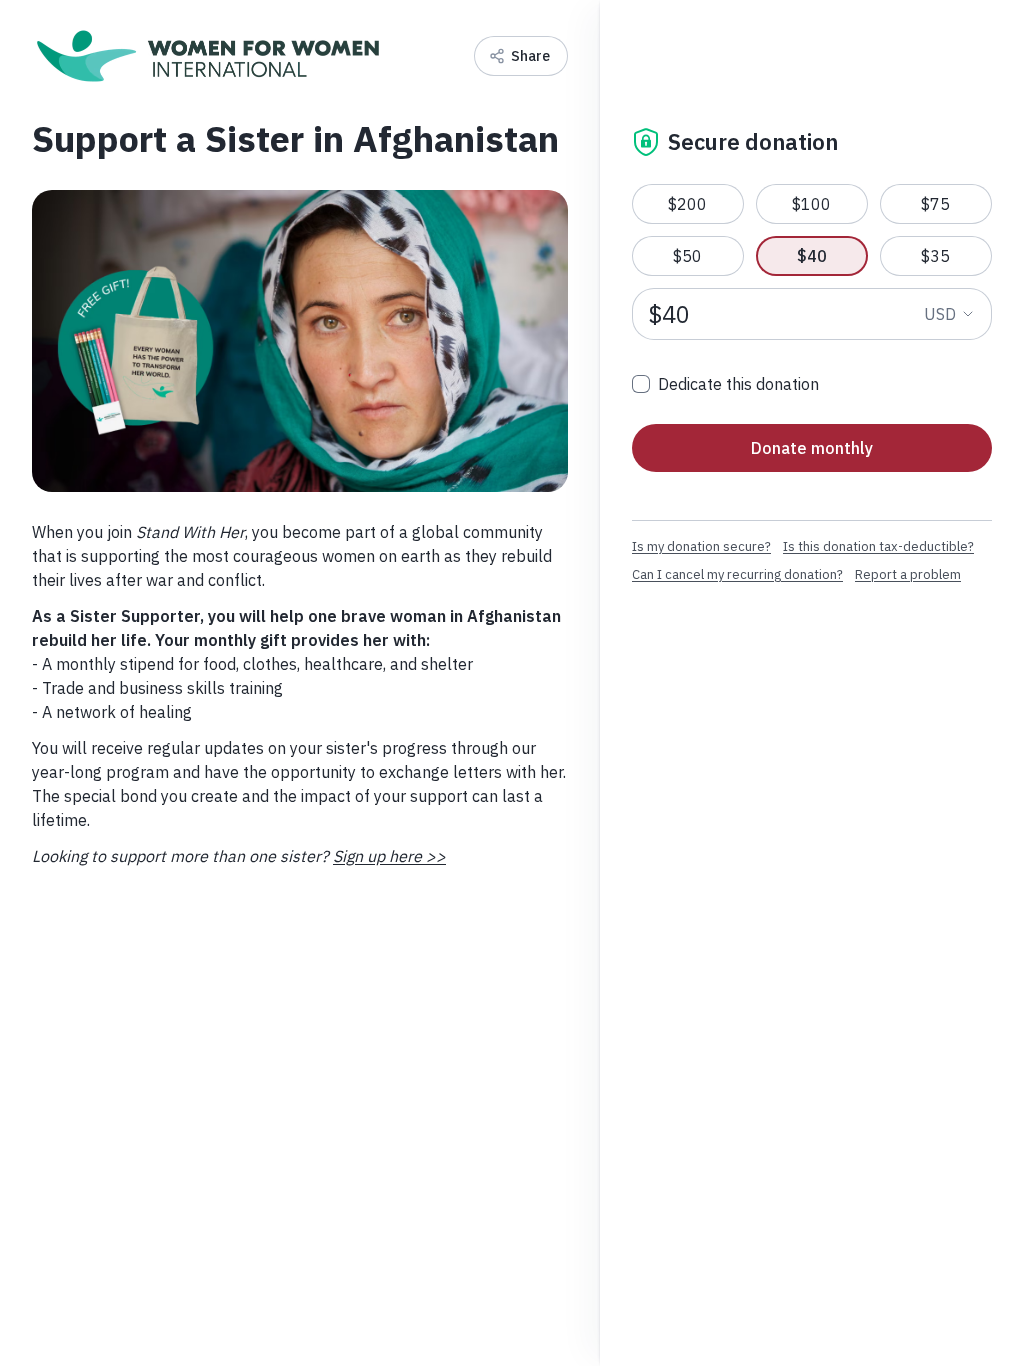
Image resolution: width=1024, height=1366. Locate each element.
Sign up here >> (389, 856)
